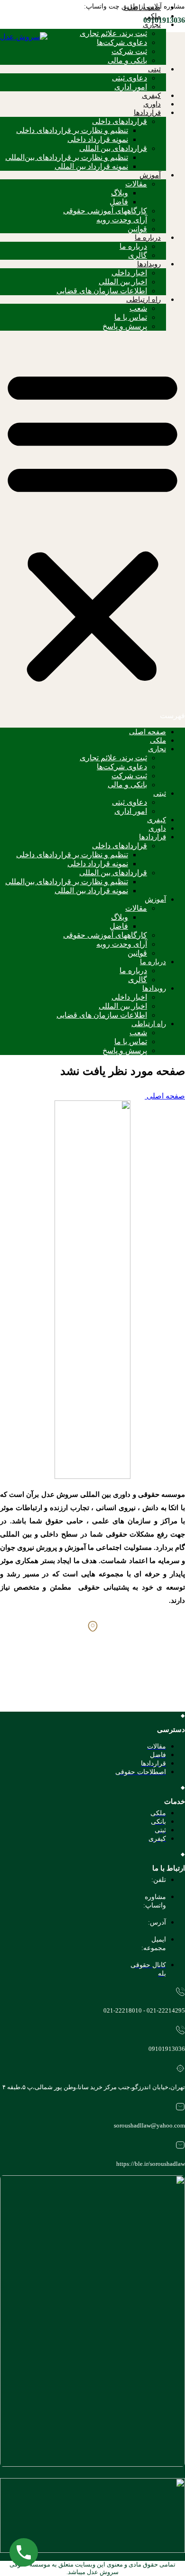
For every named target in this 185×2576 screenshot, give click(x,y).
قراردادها (147, 113)
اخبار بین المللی (123, 282)
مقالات (136, 184)
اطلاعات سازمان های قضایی (102, 291)
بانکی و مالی (127, 60)
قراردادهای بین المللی (113, 148)
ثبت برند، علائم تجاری (113, 33)
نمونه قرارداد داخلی (98, 139)
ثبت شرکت (129, 51)
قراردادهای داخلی (120, 121)
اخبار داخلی (129, 273)
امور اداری (131, 87)
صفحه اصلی (142, 8)
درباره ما (148, 237)
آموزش (150, 175)
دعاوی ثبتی (129, 78)
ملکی (153, 16)
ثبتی (154, 69)
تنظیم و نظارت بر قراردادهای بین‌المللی (67, 157)
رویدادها (149, 264)
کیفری (151, 96)
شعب (138, 308)
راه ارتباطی (143, 299)
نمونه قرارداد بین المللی (91, 166)
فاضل (119, 202)
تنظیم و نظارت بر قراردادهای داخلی (72, 130)
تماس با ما (131, 317)
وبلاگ (120, 193)
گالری (138, 255)
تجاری (152, 25)
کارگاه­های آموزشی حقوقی (105, 211)
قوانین (137, 229)
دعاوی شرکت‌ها (122, 42)
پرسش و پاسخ (125, 326)
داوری (152, 104)
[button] (92, 529)
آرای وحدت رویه (122, 220)
